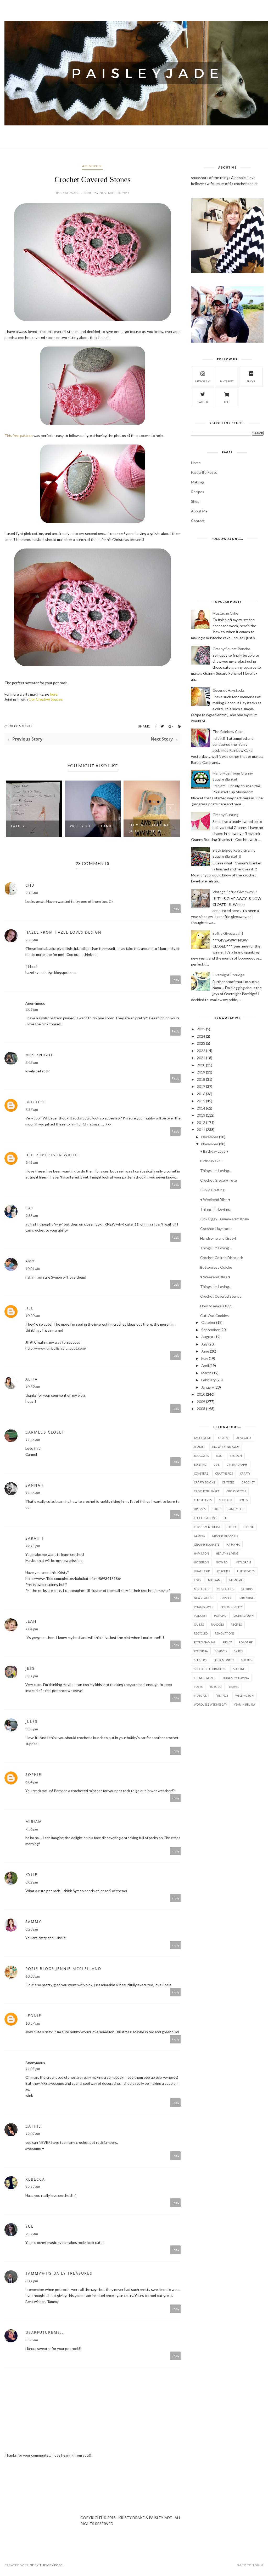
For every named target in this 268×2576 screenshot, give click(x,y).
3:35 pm (32, 1729)
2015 (201, 1101)
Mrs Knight (39, 1055)
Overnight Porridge (228, 975)
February (208, 1380)
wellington (244, 1696)
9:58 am (32, 1215)
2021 (201, 1058)
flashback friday (207, 1527)
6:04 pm (32, 1782)
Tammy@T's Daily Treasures (59, 2273)
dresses (200, 1509)
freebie (248, 1527)
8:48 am (32, 1062)
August (207, 1337)
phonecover (204, 1607)
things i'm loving (236, 1678)
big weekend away (226, 1447)
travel (234, 1687)
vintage (222, 1696)
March (206, 1373)
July (204, 1344)
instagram (203, 381)
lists (197, 1580)
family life (236, 1509)
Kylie (31, 1875)
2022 (201, 1051)
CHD (30, 885)
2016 (201, 1094)
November (210, 1144)
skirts (239, 1651)
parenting (246, 1598)
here (54, 694)
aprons (224, 1438)
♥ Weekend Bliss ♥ (215, 1200)
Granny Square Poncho (231, 649)
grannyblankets (207, 1544)
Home (196, 463)
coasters (201, 1473)
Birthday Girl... (212, 1161)
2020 (201, 1065)
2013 (201, 1115)
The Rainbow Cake (228, 732)
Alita (32, 1379)
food (232, 1527)
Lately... (20, 826)
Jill (29, 1308)
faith (217, 1509)
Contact (198, 521)
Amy (30, 1261)
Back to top (249, 2565)
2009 (201, 1402)
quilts (199, 1624)
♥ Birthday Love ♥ (214, 1151)
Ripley (227, 1642)
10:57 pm (33, 2023)
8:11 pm (32, 2281)
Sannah (35, 1485)
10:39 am (33, 1387)
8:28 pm (32, 1929)
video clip (202, 1696)
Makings (198, 482)
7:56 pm (32, 1829)
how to (222, 1562)
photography (231, 1607)
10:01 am (33, 1269)
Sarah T (35, 1538)
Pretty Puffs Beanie (91, 826)
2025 (201, 1029)
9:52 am (32, 2234)
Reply (175, 909)
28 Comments (21, 726)
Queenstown (244, 1616)
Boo (219, 1456)
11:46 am (33, 1440)
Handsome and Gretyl (218, 1238)
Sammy (33, 1922)
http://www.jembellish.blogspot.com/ (56, 1348)
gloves (199, 1536)
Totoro (216, 1687)
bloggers (201, 1456)
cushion (225, 1500)
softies (247, 1660)
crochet (248, 1482)
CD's (217, 1465)
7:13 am (32, 893)
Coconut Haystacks (229, 690)
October (208, 1322)
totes (198, 1687)
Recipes (198, 492)
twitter (203, 402)
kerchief (224, 1571)
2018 (201, 1079)
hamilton (201, 1553)
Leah (31, 1621)
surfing (239, 1669)
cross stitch (236, 1491)
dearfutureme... (45, 2332)
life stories (246, 1571)
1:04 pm (32, 1629)
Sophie (33, 1774)
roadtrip (246, 1642)
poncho (220, 1616)
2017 (201, 1086)
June (205, 1351)
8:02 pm (32, 1882)
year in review (245, 1704)
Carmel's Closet (45, 1432)
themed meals (205, 1678)
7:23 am (32, 940)
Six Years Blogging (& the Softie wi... (149, 828)
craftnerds (224, 1473)
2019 (201, 1072)
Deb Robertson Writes (53, 1155)
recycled (201, 1633)
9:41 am (32, 1162)
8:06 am (32, 1009)
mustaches (225, 1589)
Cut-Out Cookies (214, 1316)
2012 (201, 1122)
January (208, 1387)
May (205, 1358)
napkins (247, 1589)
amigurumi (93, 166)
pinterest (227, 381)
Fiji (225, 1518)
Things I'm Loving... (216, 1171)
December (210, 1137)
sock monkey (224, 1660)
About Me (199, 511)
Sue (30, 2226)
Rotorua (201, 1651)
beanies (200, 1447)
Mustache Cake (225, 613)
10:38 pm (33, 1976)
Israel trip (202, 1571)
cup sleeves (203, 1500)
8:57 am (32, 1109)
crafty (245, 1473)
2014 (201, 1108)
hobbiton (201, 1562)
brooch (236, 1456)
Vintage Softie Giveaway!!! (235, 892)
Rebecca (35, 2179)
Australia (244, 1438)
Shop (195, 501)
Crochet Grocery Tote (219, 1180)
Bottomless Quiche (216, 1267)
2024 (201, 1036)
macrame (215, 1580)
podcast (200, 1616)
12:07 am (33, 2134)
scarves (221, 1651)
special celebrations (210, 1669)
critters (228, 1482)
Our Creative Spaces (46, 699)
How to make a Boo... (217, 1306)
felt (227, 402)
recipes (236, 1624)
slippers (200, 1660)
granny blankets (225, 1536)
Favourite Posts (204, 472)
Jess (30, 1668)
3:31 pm (32, 1676)
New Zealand (204, 1598)
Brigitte (35, 1102)
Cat (30, 1208)
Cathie (33, 2126)
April (205, 1365)
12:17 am (33, 2187)
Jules (32, 1721)
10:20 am (33, 1316)
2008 (201, 1409)
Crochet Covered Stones (221, 1296)
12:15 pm (33, 1546)
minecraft (202, 1589)
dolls (243, 1500)
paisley (226, 1598)
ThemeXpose (51, 2565)
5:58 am (32, 2340)
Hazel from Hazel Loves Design (63, 932)
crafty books (204, 1482)
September (210, 1330)
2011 (201, 1130)
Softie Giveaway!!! (228, 933)
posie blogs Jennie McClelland (63, 1969)
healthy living (227, 1553)
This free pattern (19, 435)
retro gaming (205, 1642)
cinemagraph (237, 1465)
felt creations (205, 1518)
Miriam (34, 1821)
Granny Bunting (225, 815)
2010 (201, 1394)
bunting (200, 1465)
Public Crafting (212, 1190)
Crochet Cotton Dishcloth (222, 1258)
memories (237, 1580)
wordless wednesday (210, 1704)
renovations (225, 1633)
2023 (201, 1043)
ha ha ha (233, 1544)
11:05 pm (33, 2069)
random (217, 1624)
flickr (251, 381)
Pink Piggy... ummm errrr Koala (225, 1219)
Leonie (33, 2016)
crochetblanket (207, 1491)
